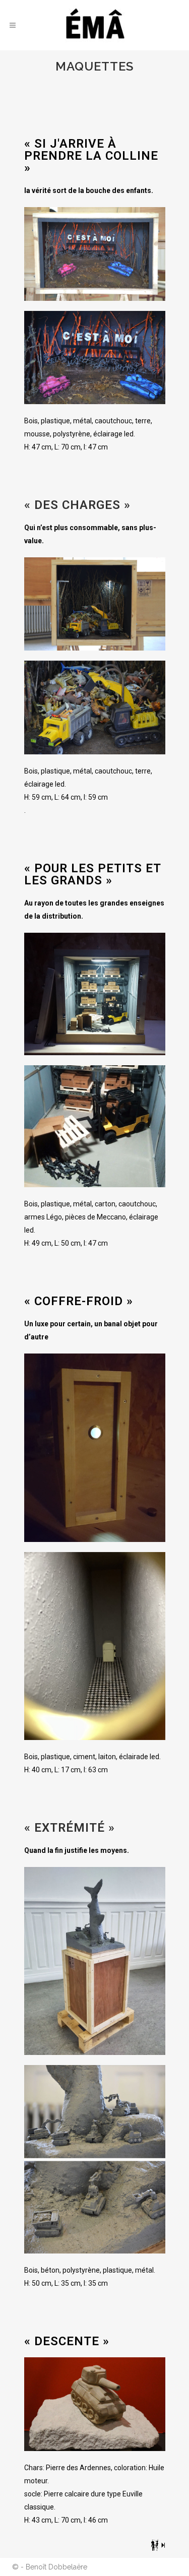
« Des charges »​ (77, 505)
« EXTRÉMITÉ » (70, 1828)
